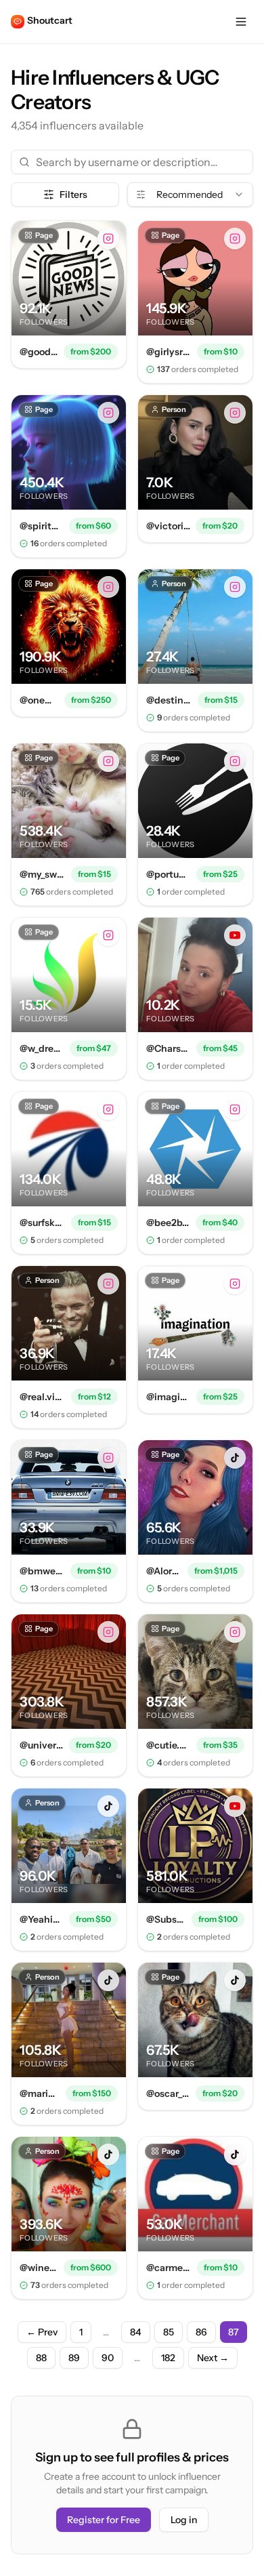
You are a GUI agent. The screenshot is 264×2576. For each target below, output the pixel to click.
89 (74, 2358)
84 (136, 2332)
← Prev (42, 2332)
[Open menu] (241, 22)
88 (41, 2358)
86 (201, 2332)
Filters (73, 195)
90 (108, 2358)
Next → (213, 2358)
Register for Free (104, 2520)
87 (234, 2332)
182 (168, 2358)
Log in (184, 2520)
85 (169, 2332)
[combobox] (190, 195)
